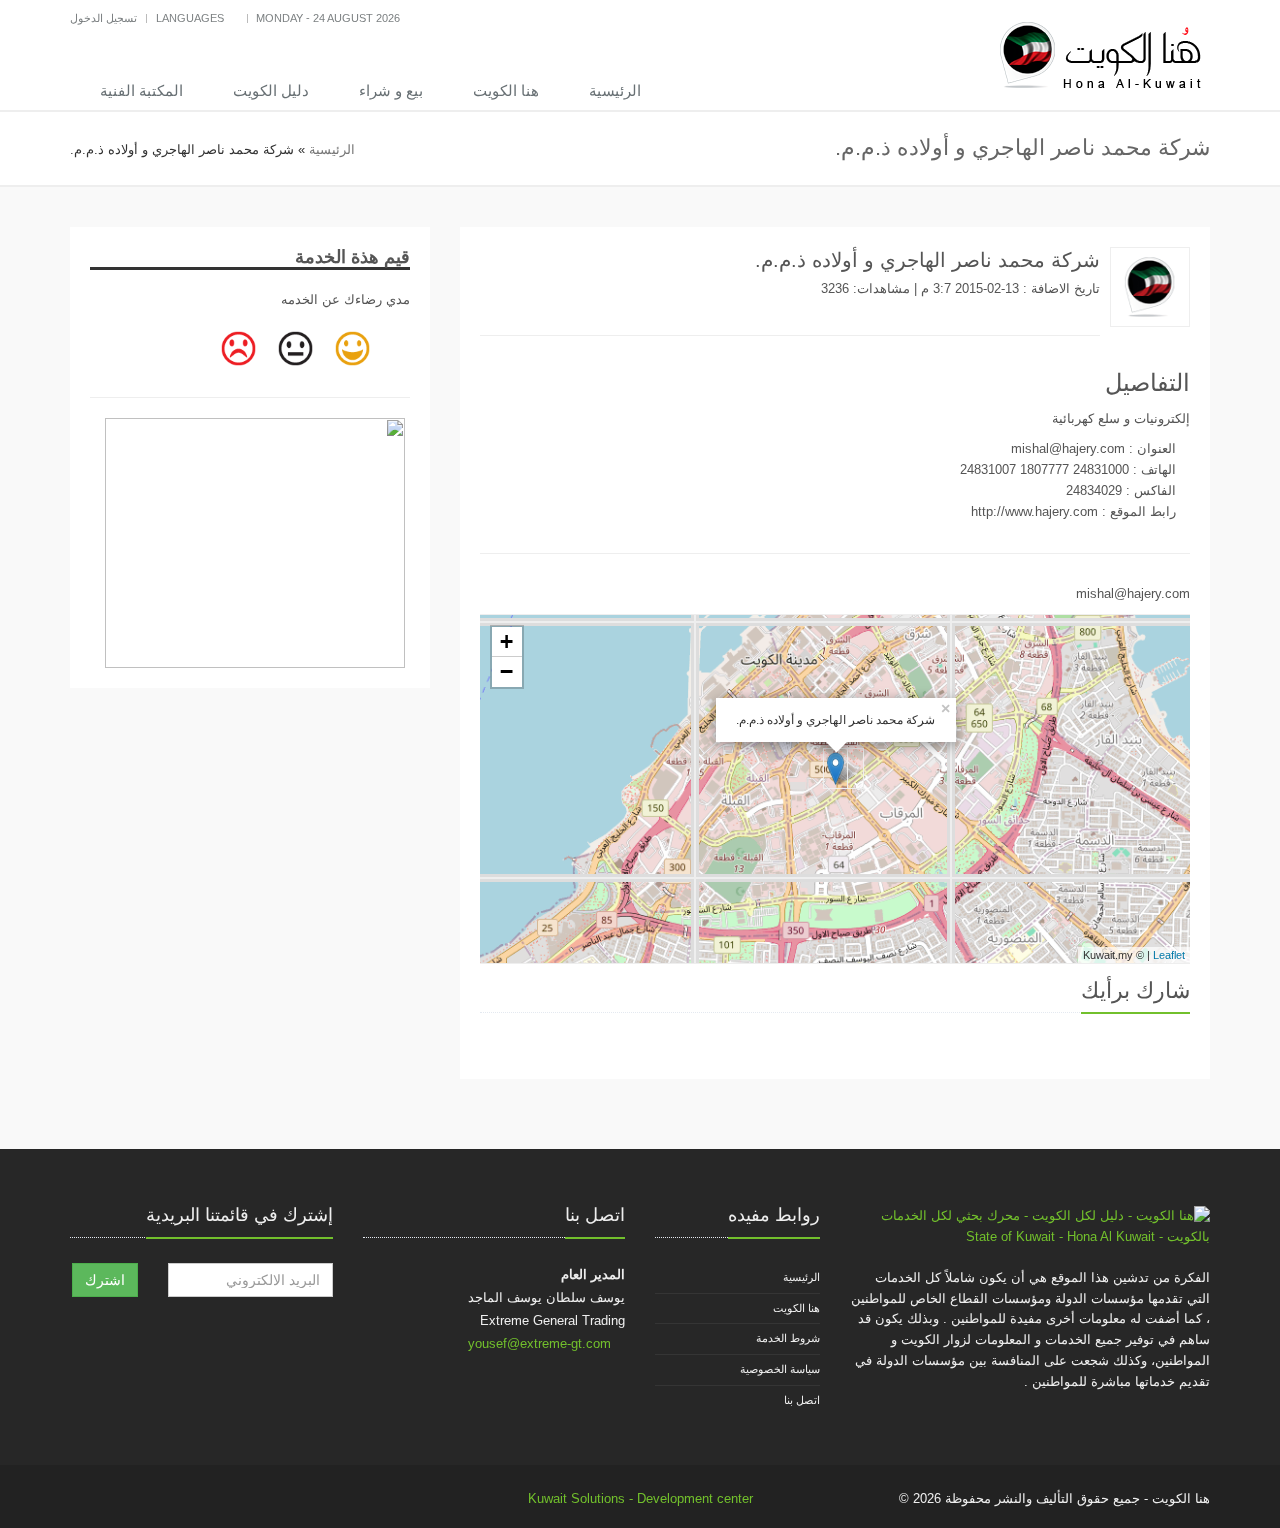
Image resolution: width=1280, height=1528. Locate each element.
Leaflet (1169, 955)
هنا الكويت (506, 90)
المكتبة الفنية (141, 90)
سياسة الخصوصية (780, 1369)
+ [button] (506, 641)
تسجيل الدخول (103, 18)
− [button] (506, 671)
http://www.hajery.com (1034, 511)
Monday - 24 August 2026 (328, 18)
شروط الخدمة (788, 1338)
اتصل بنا (802, 1400)
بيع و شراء (391, 90)
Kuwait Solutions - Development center (640, 1498)
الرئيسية (615, 90)
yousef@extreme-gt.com (539, 1343)
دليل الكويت (271, 90)
